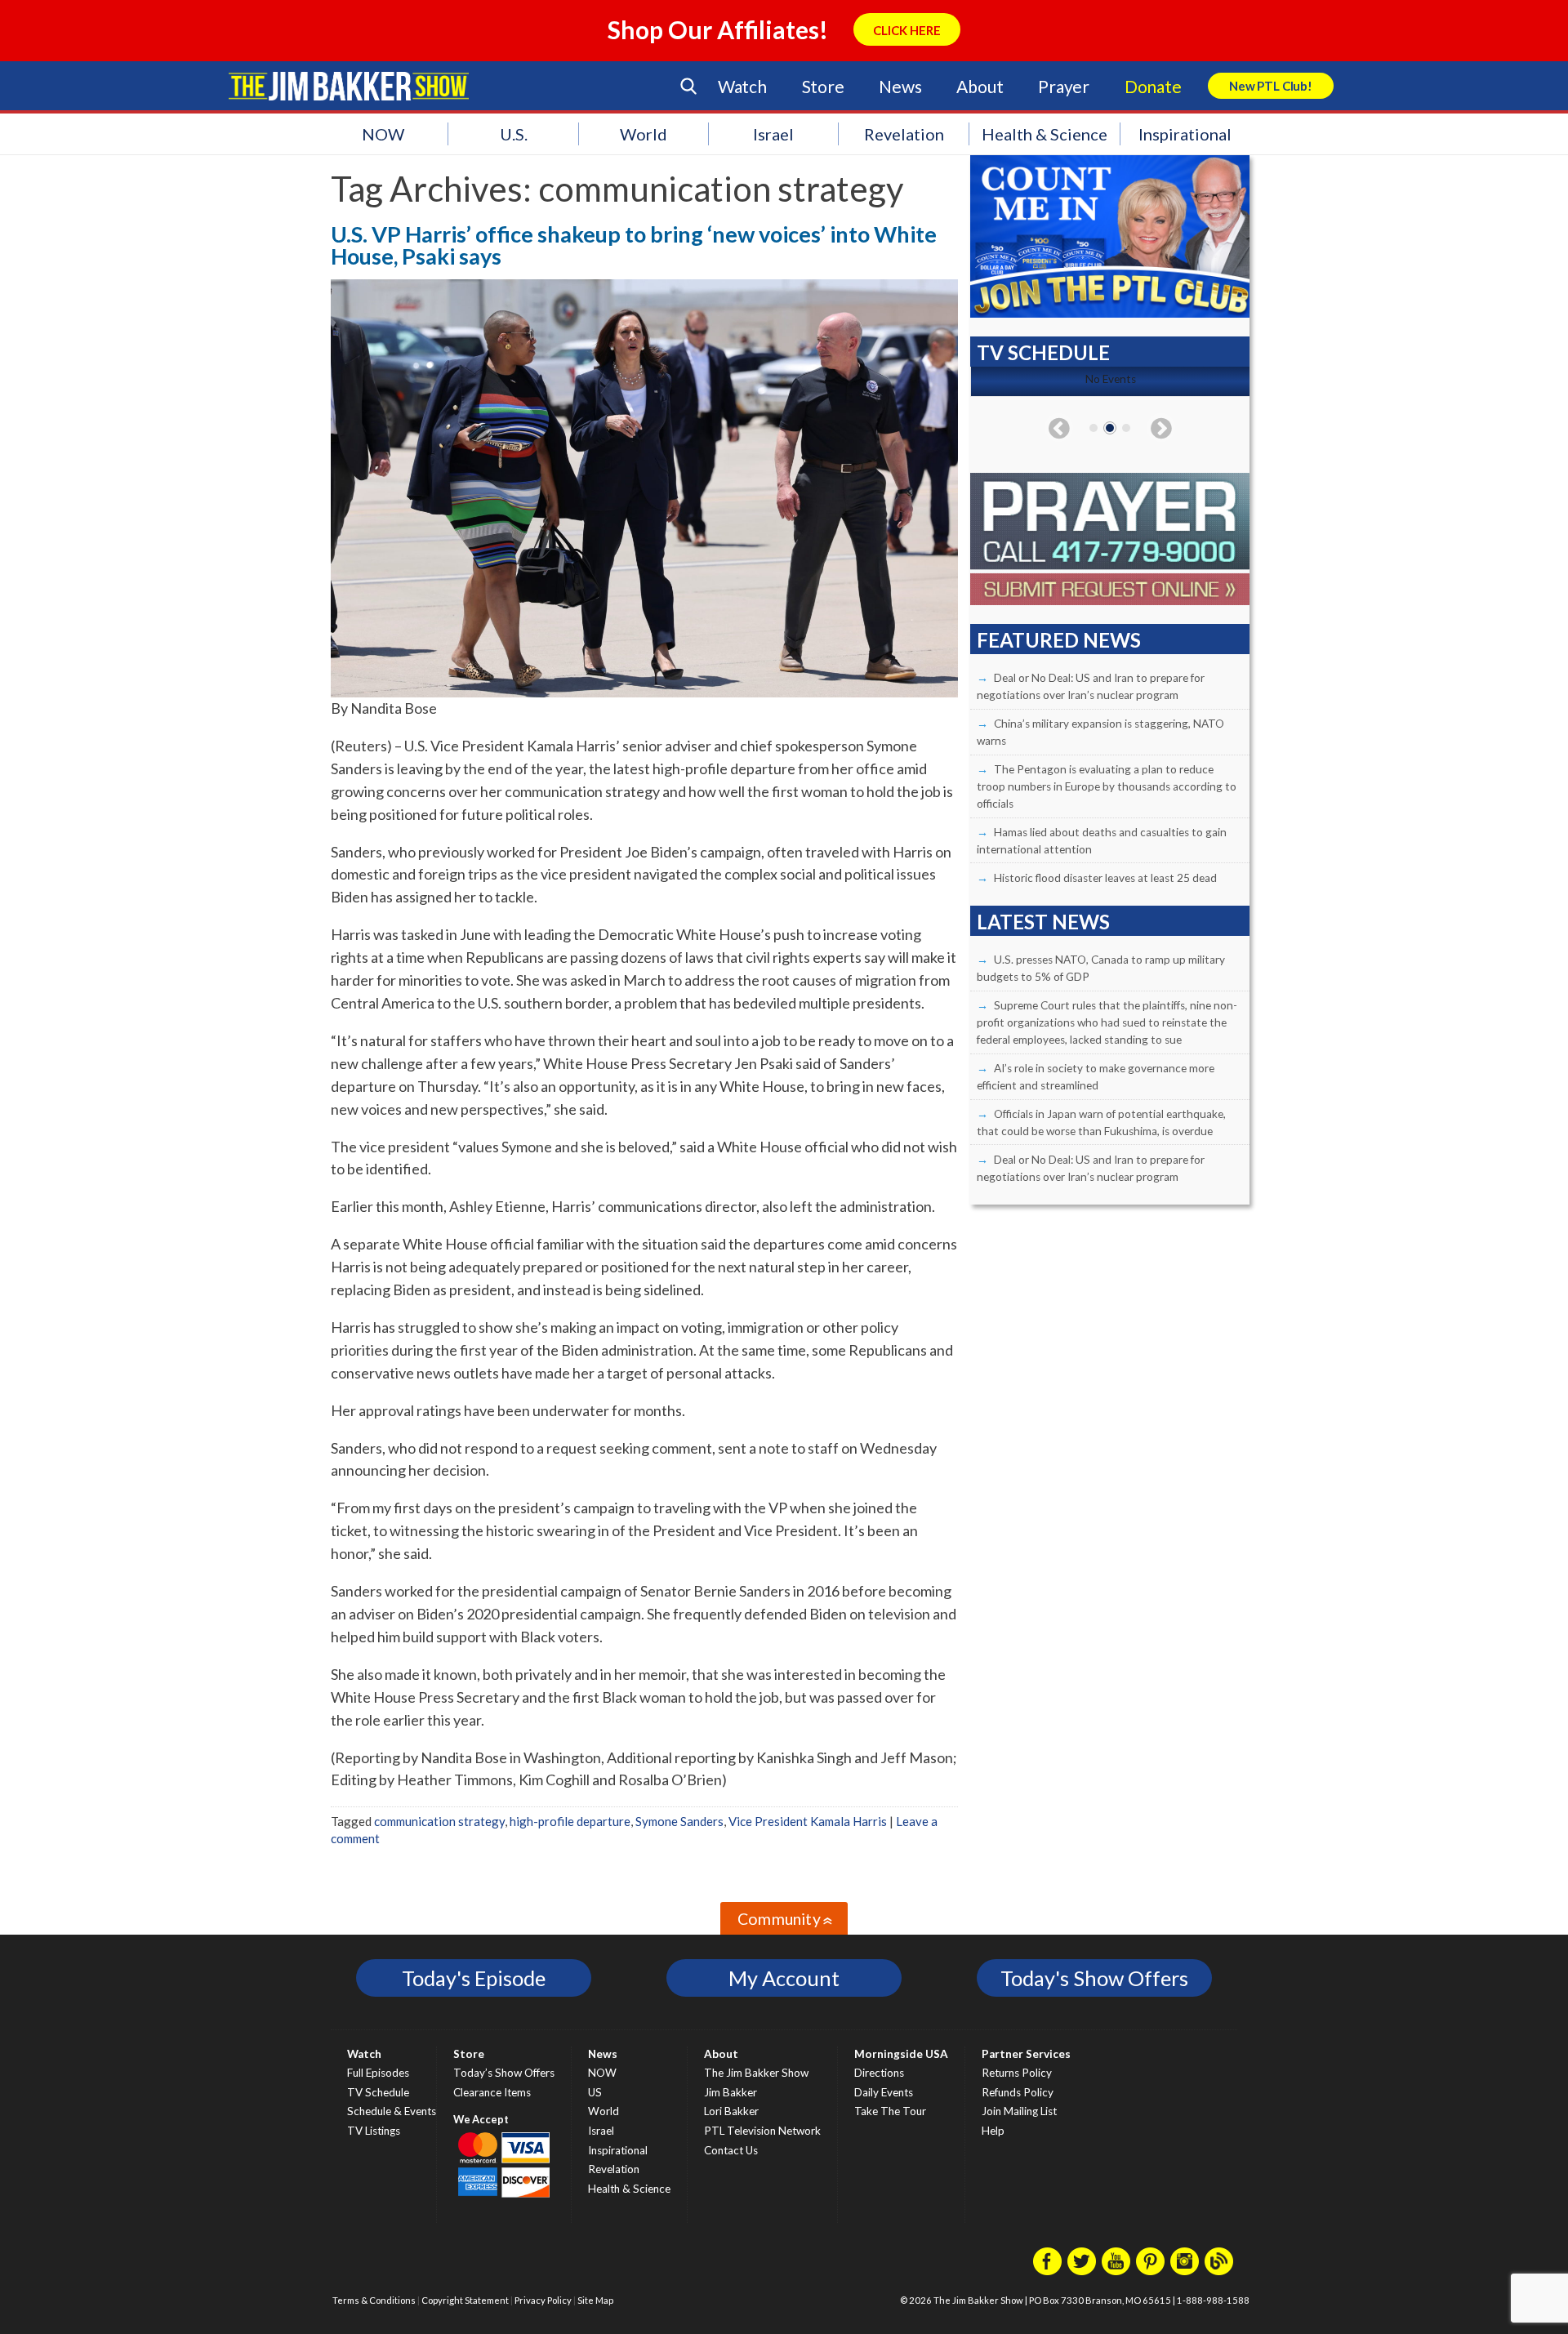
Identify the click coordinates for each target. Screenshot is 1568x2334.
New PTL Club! (1271, 86)
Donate (1153, 86)
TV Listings (374, 2131)
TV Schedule (378, 2092)
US (595, 2092)
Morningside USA (901, 2054)
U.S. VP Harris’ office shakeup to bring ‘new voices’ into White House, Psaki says (634, 245)
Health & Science (1045, 134)
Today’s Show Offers (504, 2073)
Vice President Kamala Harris (808, 1821)
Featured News (1059, 640)
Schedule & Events (392, 2111)
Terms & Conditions (374, 2300)
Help (993, 2131)
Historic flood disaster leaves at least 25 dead (1105, 878)
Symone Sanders (679, 1821)
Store (823, 86)
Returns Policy (1017, 2073)
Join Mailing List (1019, 2111)
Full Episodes (378, 2073)
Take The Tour (890, 2111)
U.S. (514, 134)
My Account (784, 1978)
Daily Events (884, 2092)
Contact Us (731, 2150)
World (644, 134)
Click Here (907, 30)
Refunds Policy (1018, 2092)
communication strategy (439, 1821)
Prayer (1064, 86)
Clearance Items (492, 2092)
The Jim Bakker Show (756, 2073)
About (980, 86)
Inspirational (1185, 134)
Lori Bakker (731, 2111)
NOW (383, 134)
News (900, 86)
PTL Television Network (762, 2131)
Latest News (1043, 922)
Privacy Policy (543, 2300)
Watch (742, 86)
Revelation (904, 134)
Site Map (595, 2300)
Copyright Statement (465, 2300)
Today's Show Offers (1094, 1978)
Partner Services (1026, 2054)
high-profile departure (570, 1821)
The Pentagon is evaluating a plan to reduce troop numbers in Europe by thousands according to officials (1107, 786)
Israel (773, 134)
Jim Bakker (349, 86)
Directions (879, 2073)
